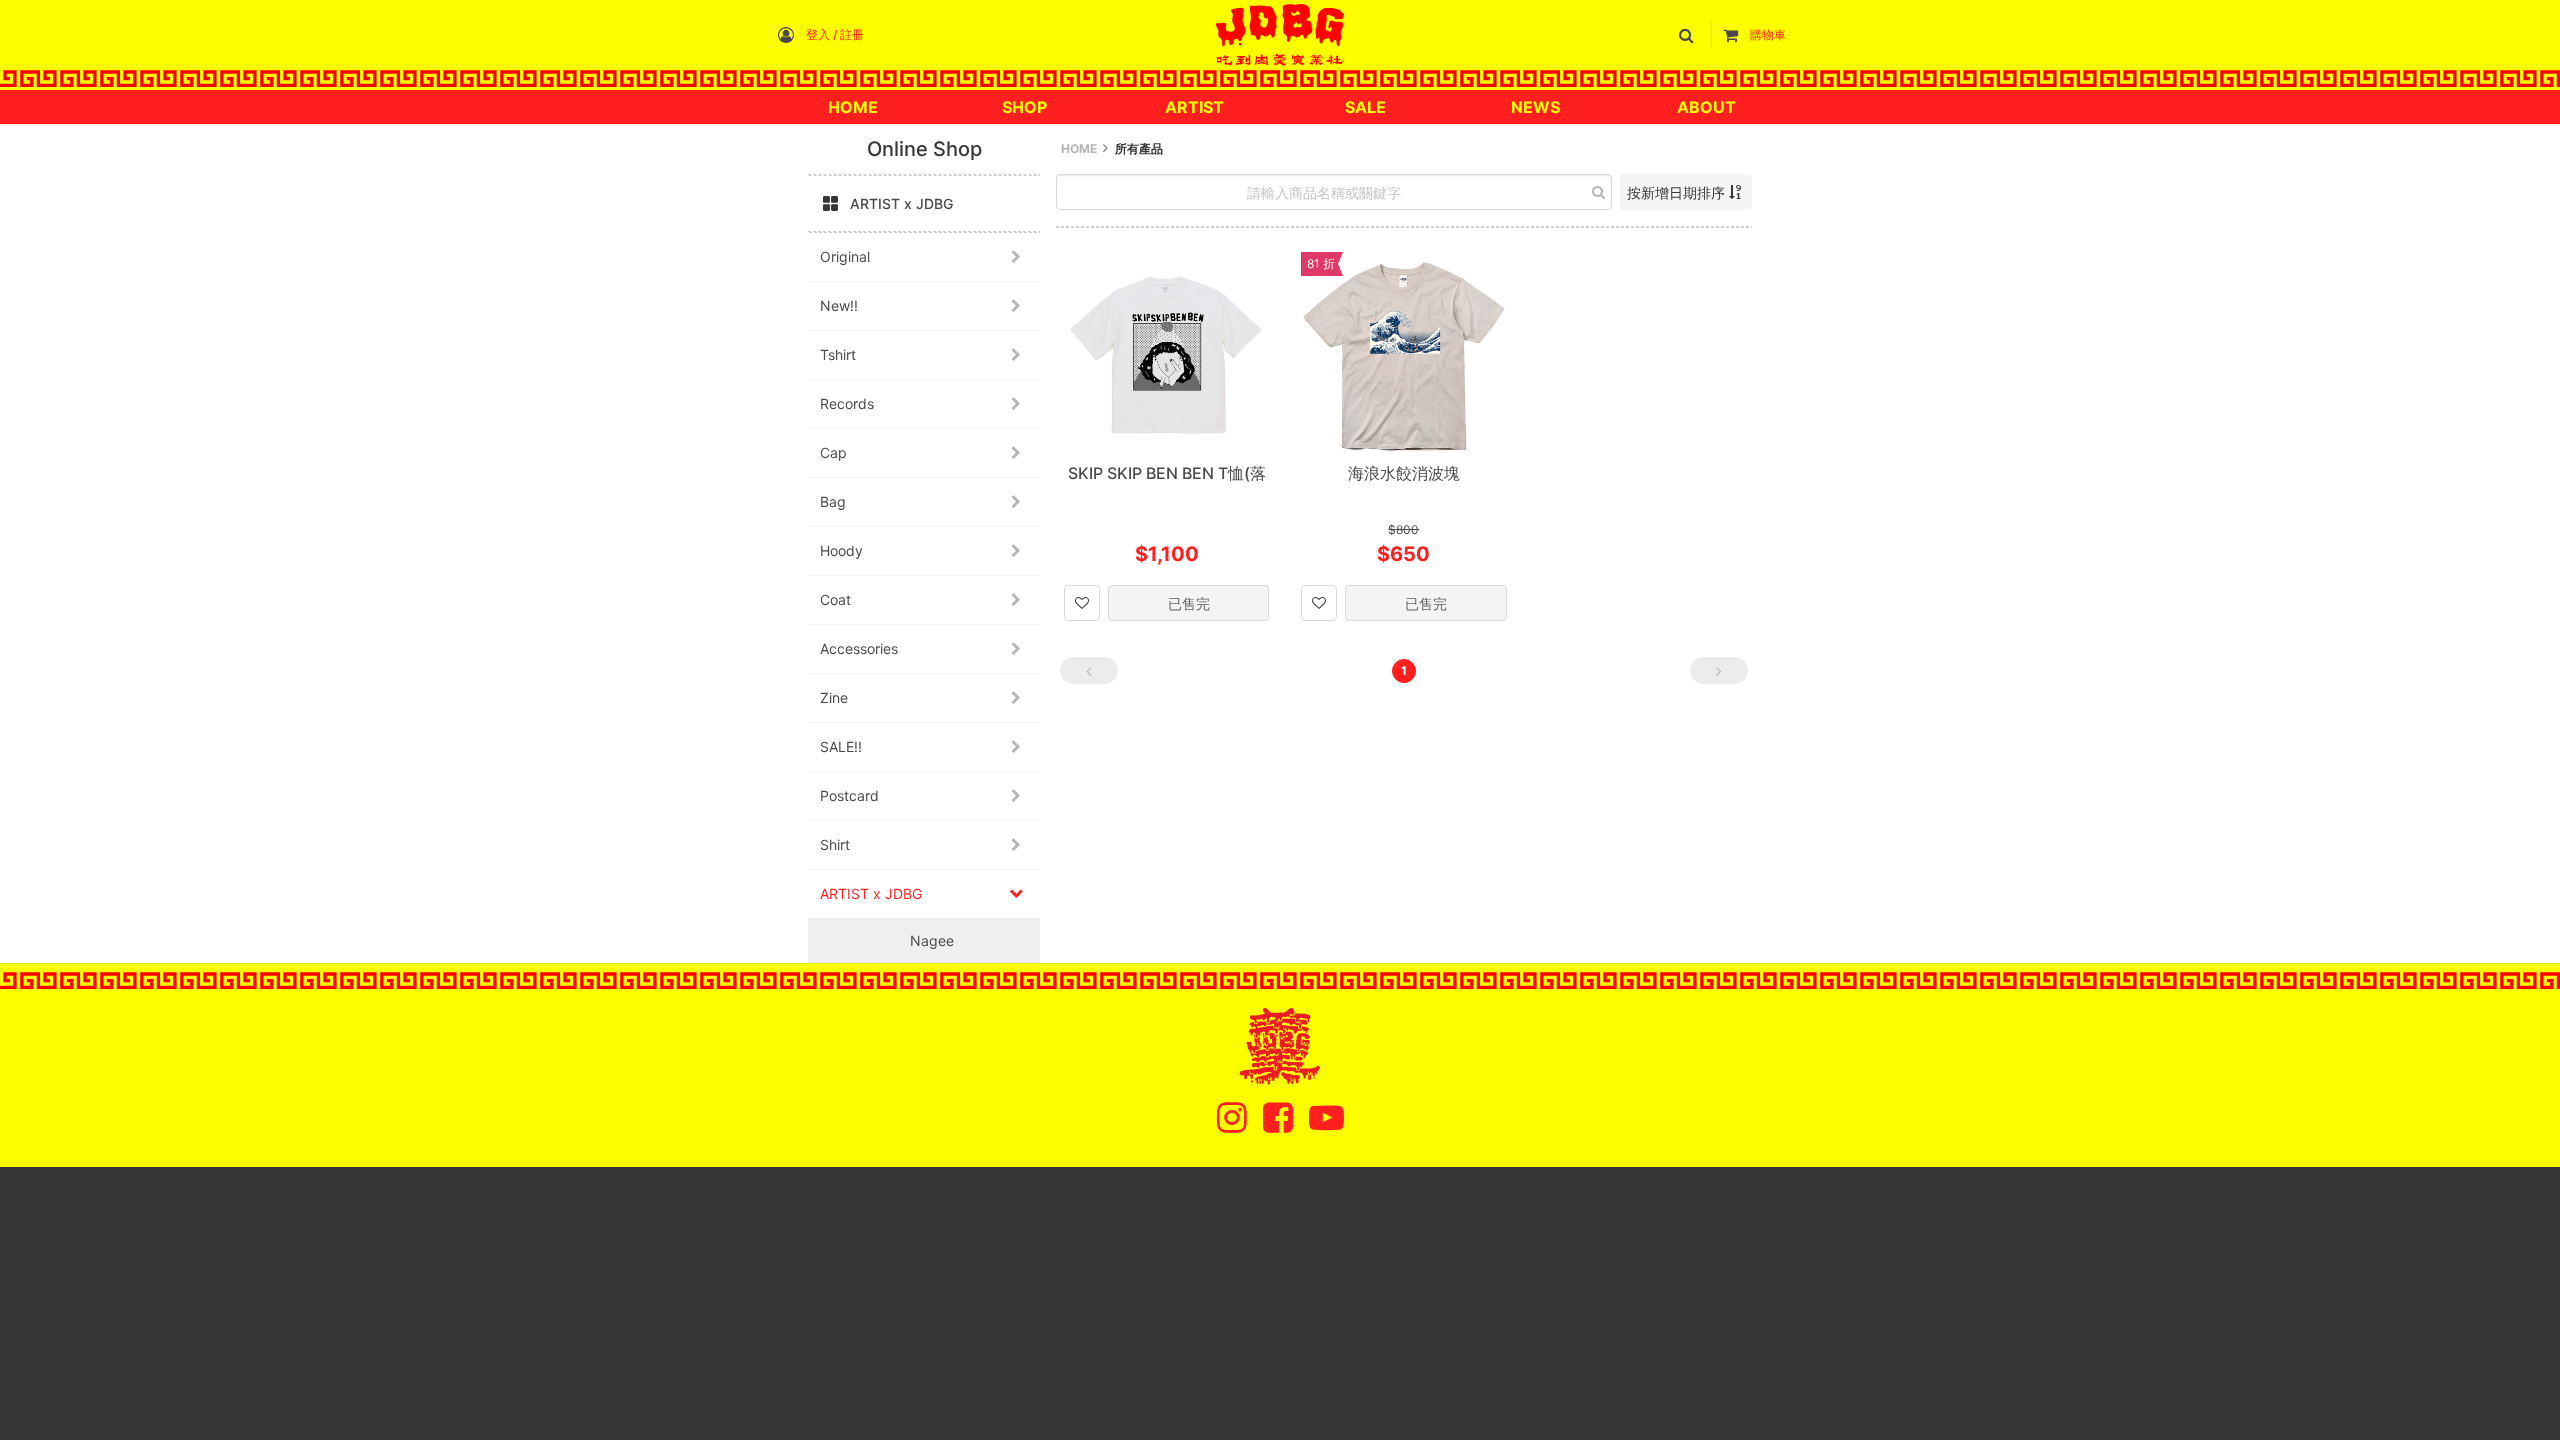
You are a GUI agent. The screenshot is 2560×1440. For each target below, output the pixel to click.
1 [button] (1404, 670)
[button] (1690, 35)
